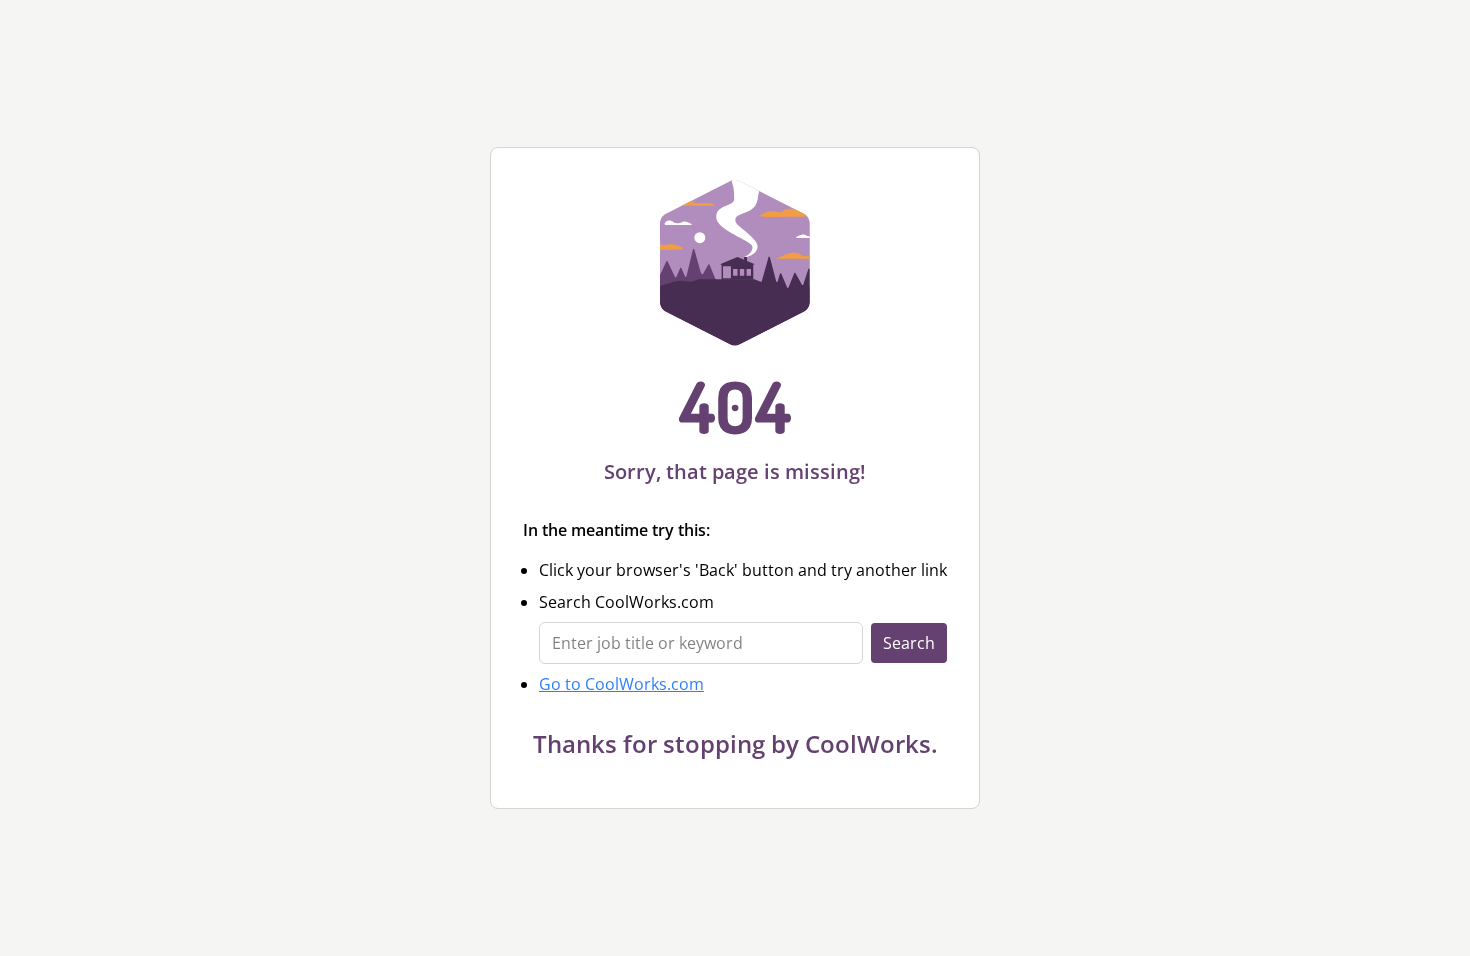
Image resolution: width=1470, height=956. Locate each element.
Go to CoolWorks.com (621, 684)
